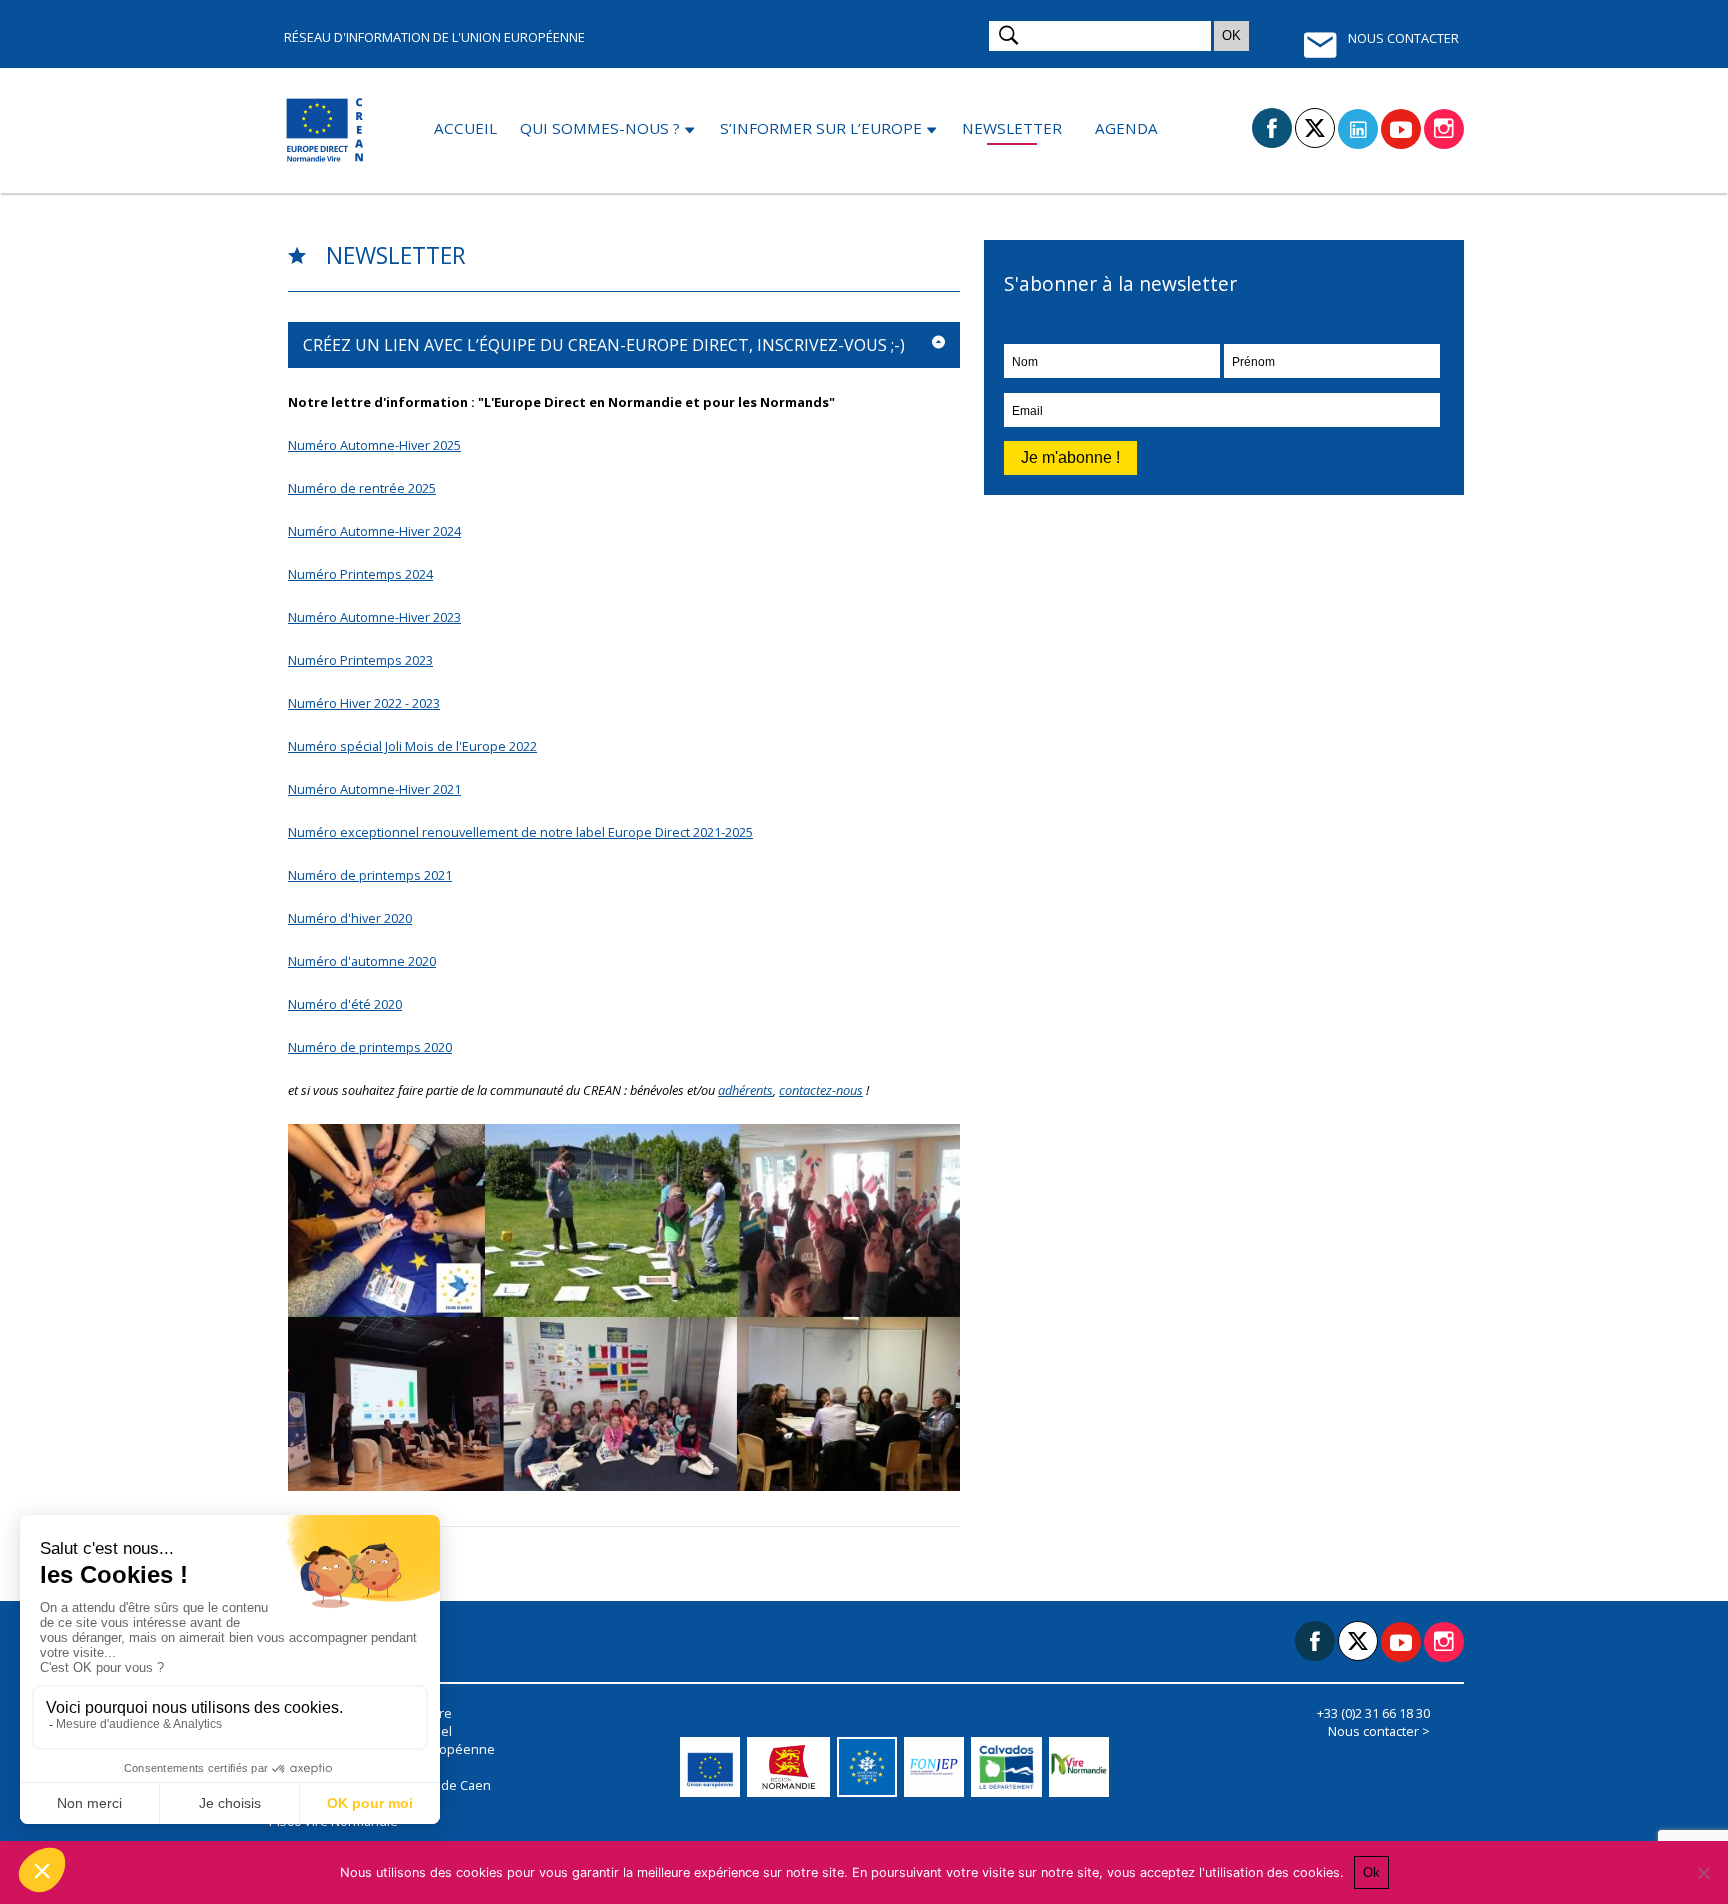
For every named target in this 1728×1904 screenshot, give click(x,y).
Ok (1371, 1872)
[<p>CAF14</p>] (870, 1767)
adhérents (745, 1090)
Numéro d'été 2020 (345, 1004)
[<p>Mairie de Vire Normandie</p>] (1082, 1767)
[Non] (1703, 1873)
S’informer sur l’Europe (821, 128)
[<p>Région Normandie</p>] (792, 1767)
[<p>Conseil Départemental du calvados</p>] (1009, 1767)
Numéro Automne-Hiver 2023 (374, 617)
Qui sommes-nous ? (600, 128)
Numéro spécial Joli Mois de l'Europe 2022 (412, 746)
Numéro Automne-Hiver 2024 (374, 531)
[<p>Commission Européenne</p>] (713, 1767)
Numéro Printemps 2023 (360, 660)
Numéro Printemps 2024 (360, 574)
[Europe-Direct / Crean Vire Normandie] (326, 130)
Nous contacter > (1379, 1731)
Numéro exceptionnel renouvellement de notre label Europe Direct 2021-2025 (520, 832)
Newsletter (1012, 128)
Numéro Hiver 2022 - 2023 (364, 703)
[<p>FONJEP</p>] (937, 1767)
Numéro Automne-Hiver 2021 (374, 789)
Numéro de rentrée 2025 (362, 488)
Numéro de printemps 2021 (370, 875)
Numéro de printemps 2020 (370, 1047)
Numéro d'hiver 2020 (350, 918)
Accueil (465, 128)
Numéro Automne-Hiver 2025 (374, 445)
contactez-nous (821, 1090)
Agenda (1126, 128)
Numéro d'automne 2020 (362, 961)
